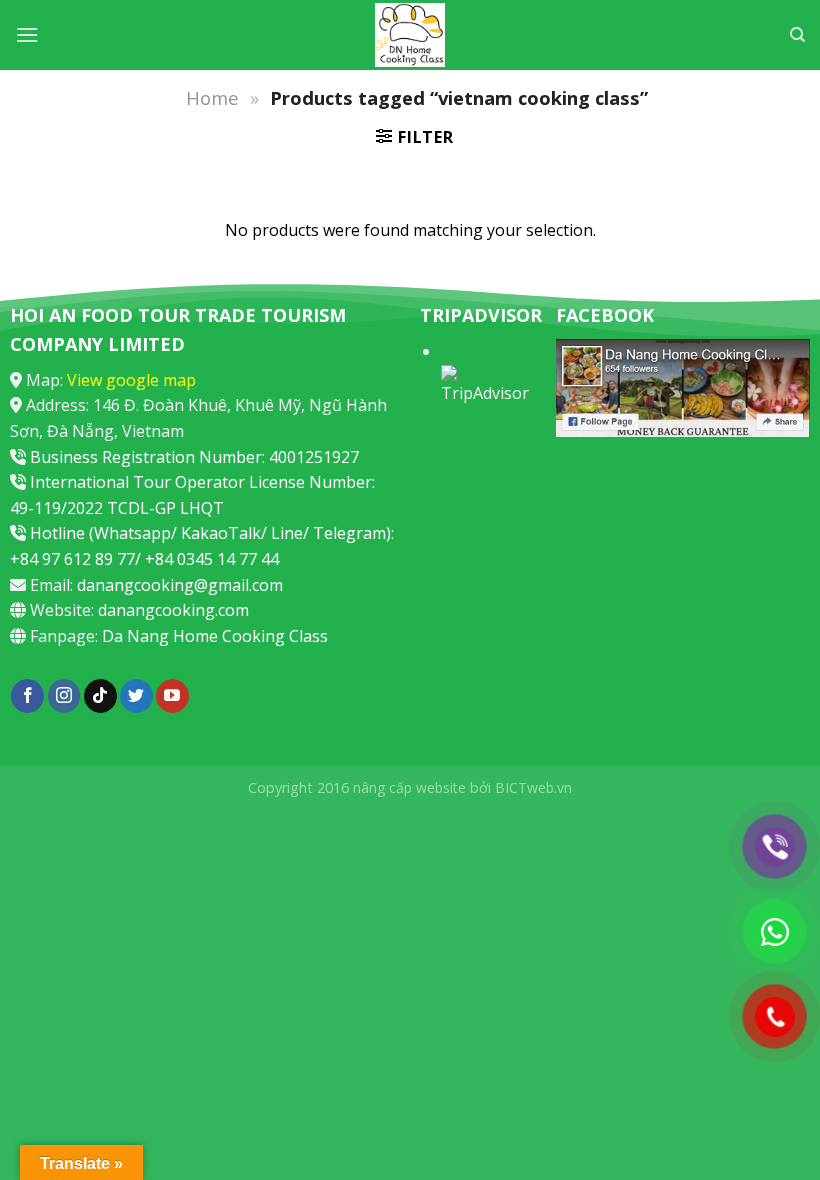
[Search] (797, 35)
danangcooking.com (173, 610)
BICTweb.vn (533, 787)
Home (212, 97)
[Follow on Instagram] (64, 696)
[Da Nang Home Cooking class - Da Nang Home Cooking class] (410, 35)
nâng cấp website (409, 787)
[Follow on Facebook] (27, 696)
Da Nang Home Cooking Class (215, 636)
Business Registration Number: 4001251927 (194, 457)
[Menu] (27, 34)
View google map (131, 380)
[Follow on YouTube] (172, 696)
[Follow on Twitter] (136, 696)
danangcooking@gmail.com (180, 585)
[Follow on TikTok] (100, 696)
